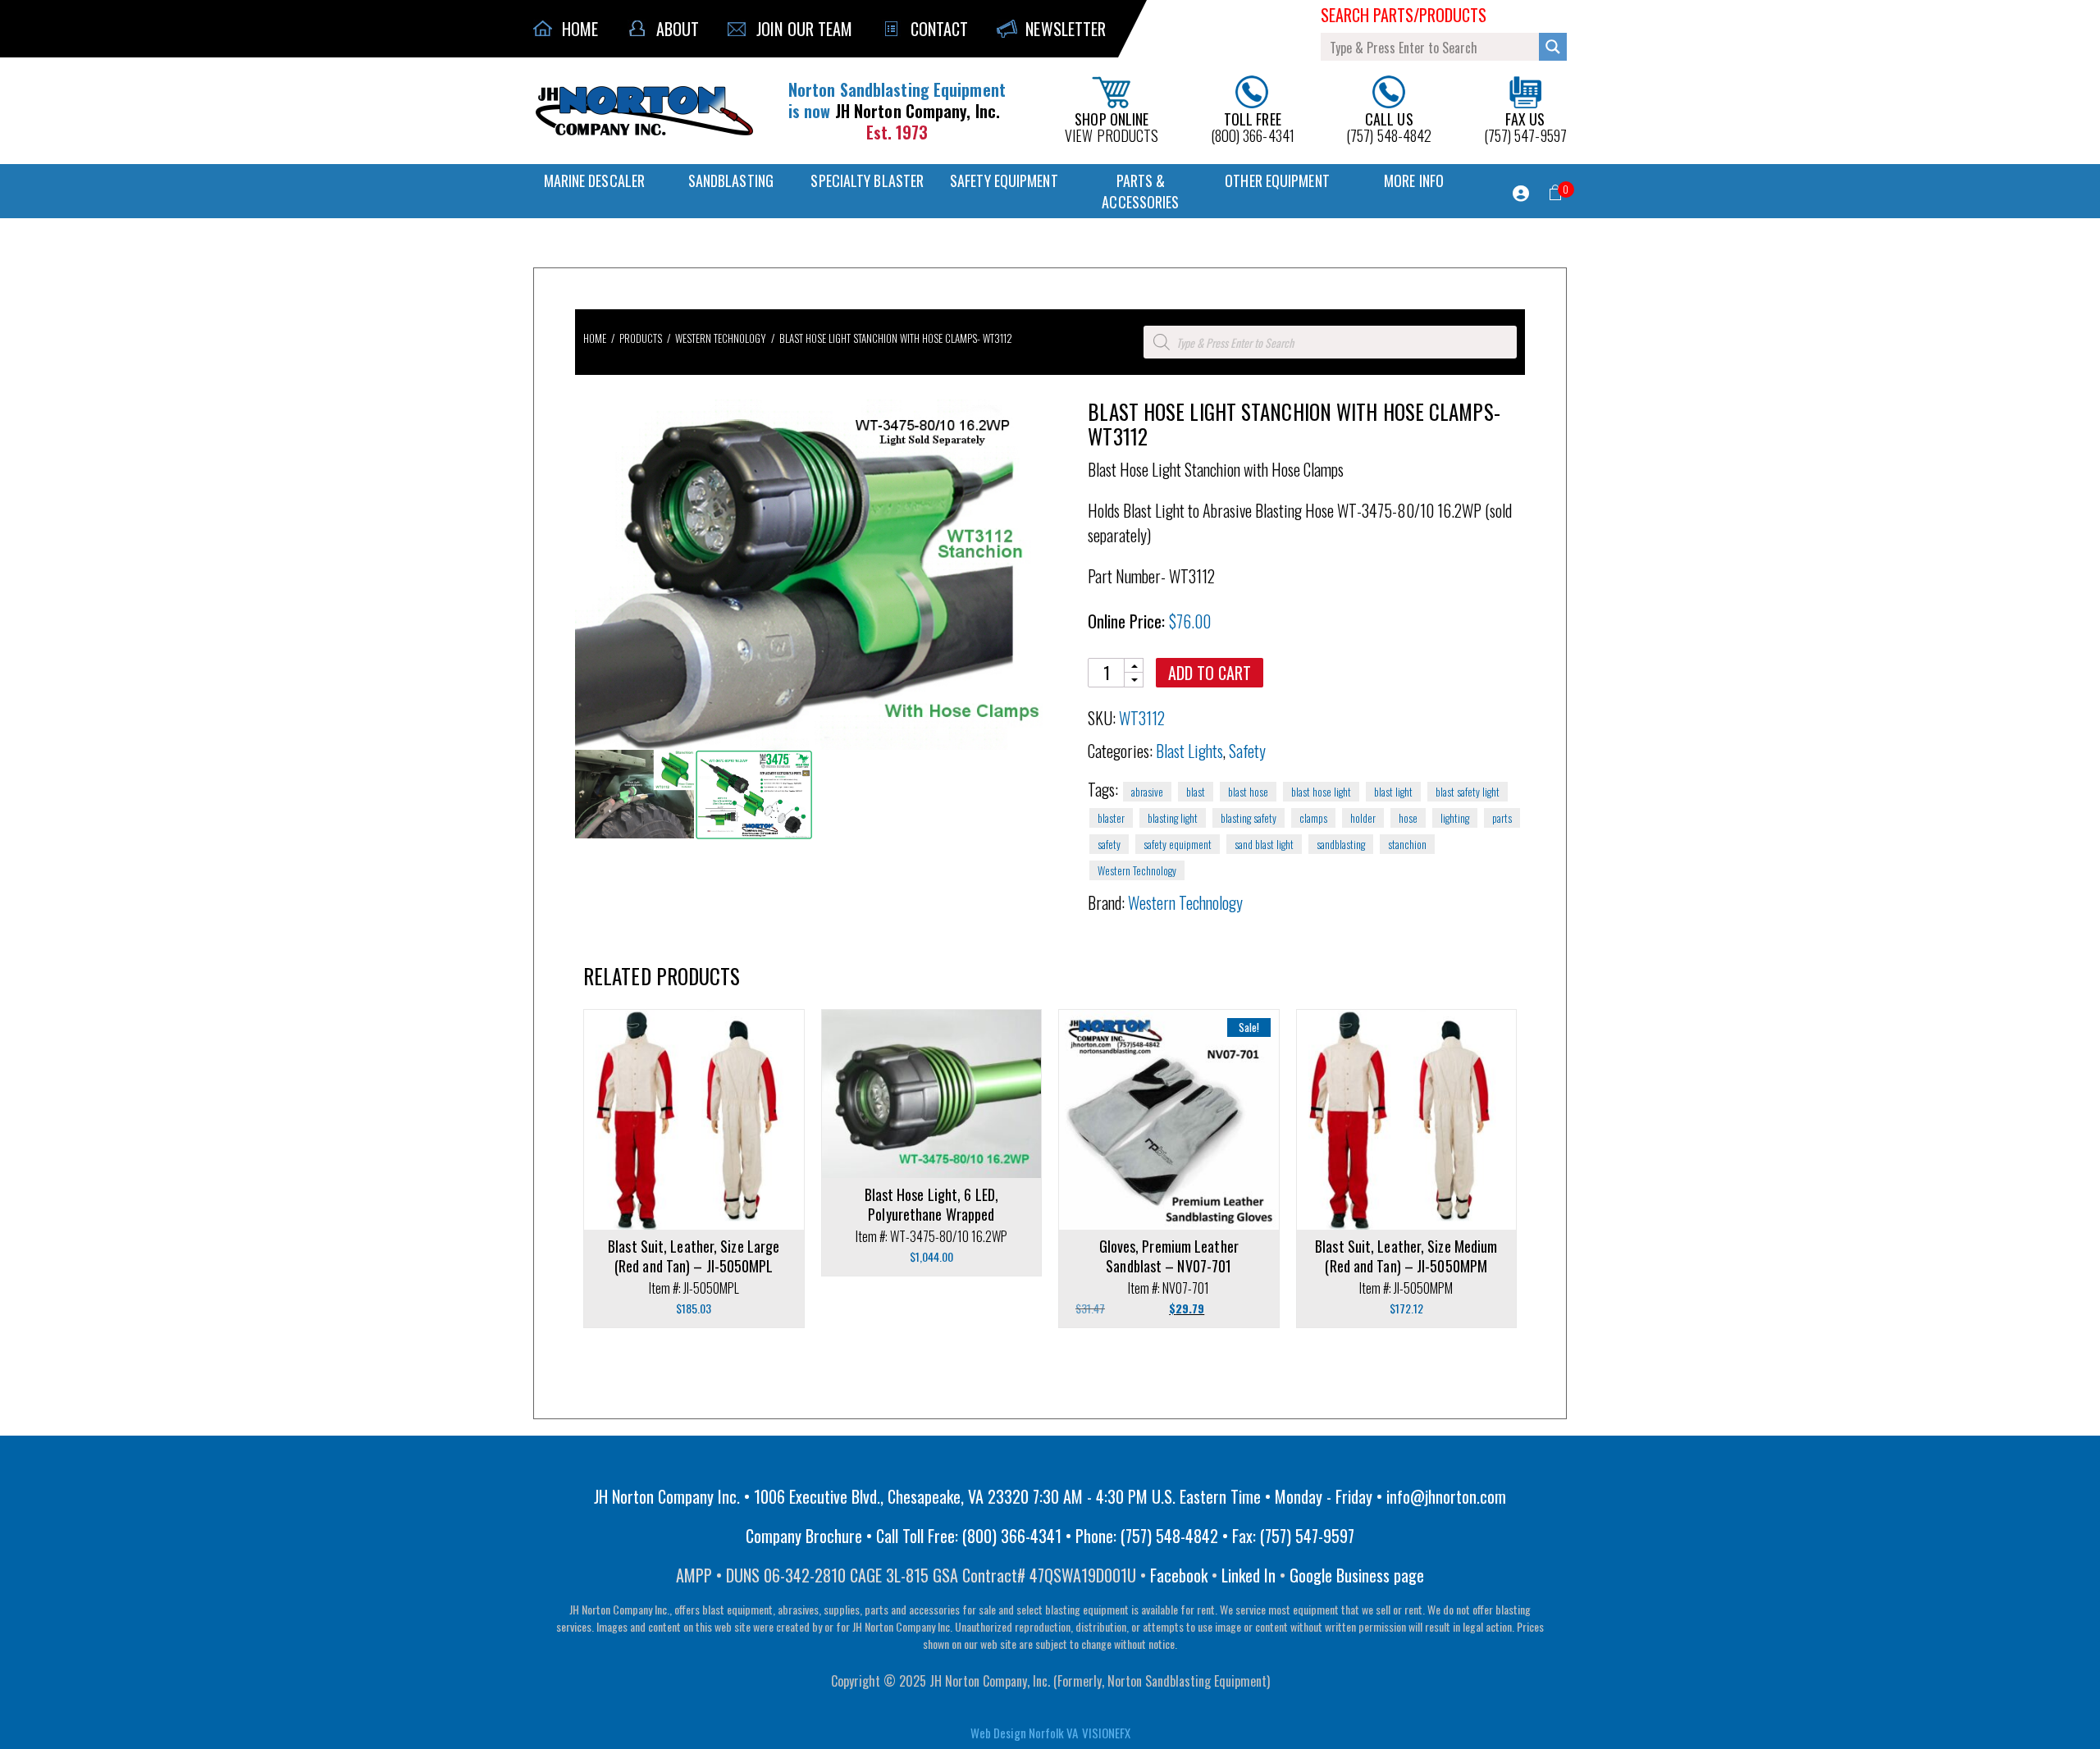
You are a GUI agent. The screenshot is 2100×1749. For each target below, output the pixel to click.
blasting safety (1249, 818)
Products (641, 338)
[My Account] (1521, 194)
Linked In (1249, 1575)
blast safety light (1468, 792)
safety (1109, 844)
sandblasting (1341, 844)
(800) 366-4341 (1253, 126)
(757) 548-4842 (1389, 126)
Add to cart (1210, 673)
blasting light (1173, 818)
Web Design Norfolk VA (1024, 1733)
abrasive (1147, 792)
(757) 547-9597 (1525, 126)
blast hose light (1321, 792)
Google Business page (1357, 1575)
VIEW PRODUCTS (1112, 126)
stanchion (1407, 844)
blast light (1393, 792)
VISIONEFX (1106, 1733)
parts (1502, 818)
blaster (1111, 818)
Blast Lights (1189, 751)
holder (1363, 818)
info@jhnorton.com (1446, 1496)
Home (595, 338)
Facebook (1179, 1575)
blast (1196, 792)
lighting (1455, 818)
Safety (1247, 751)
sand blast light (1264, 844)
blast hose (1248, 792)
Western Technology (721, 338)
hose (1408, 818)
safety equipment (1178, 844)
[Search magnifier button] (1553, 47)
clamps (1313, 818)
